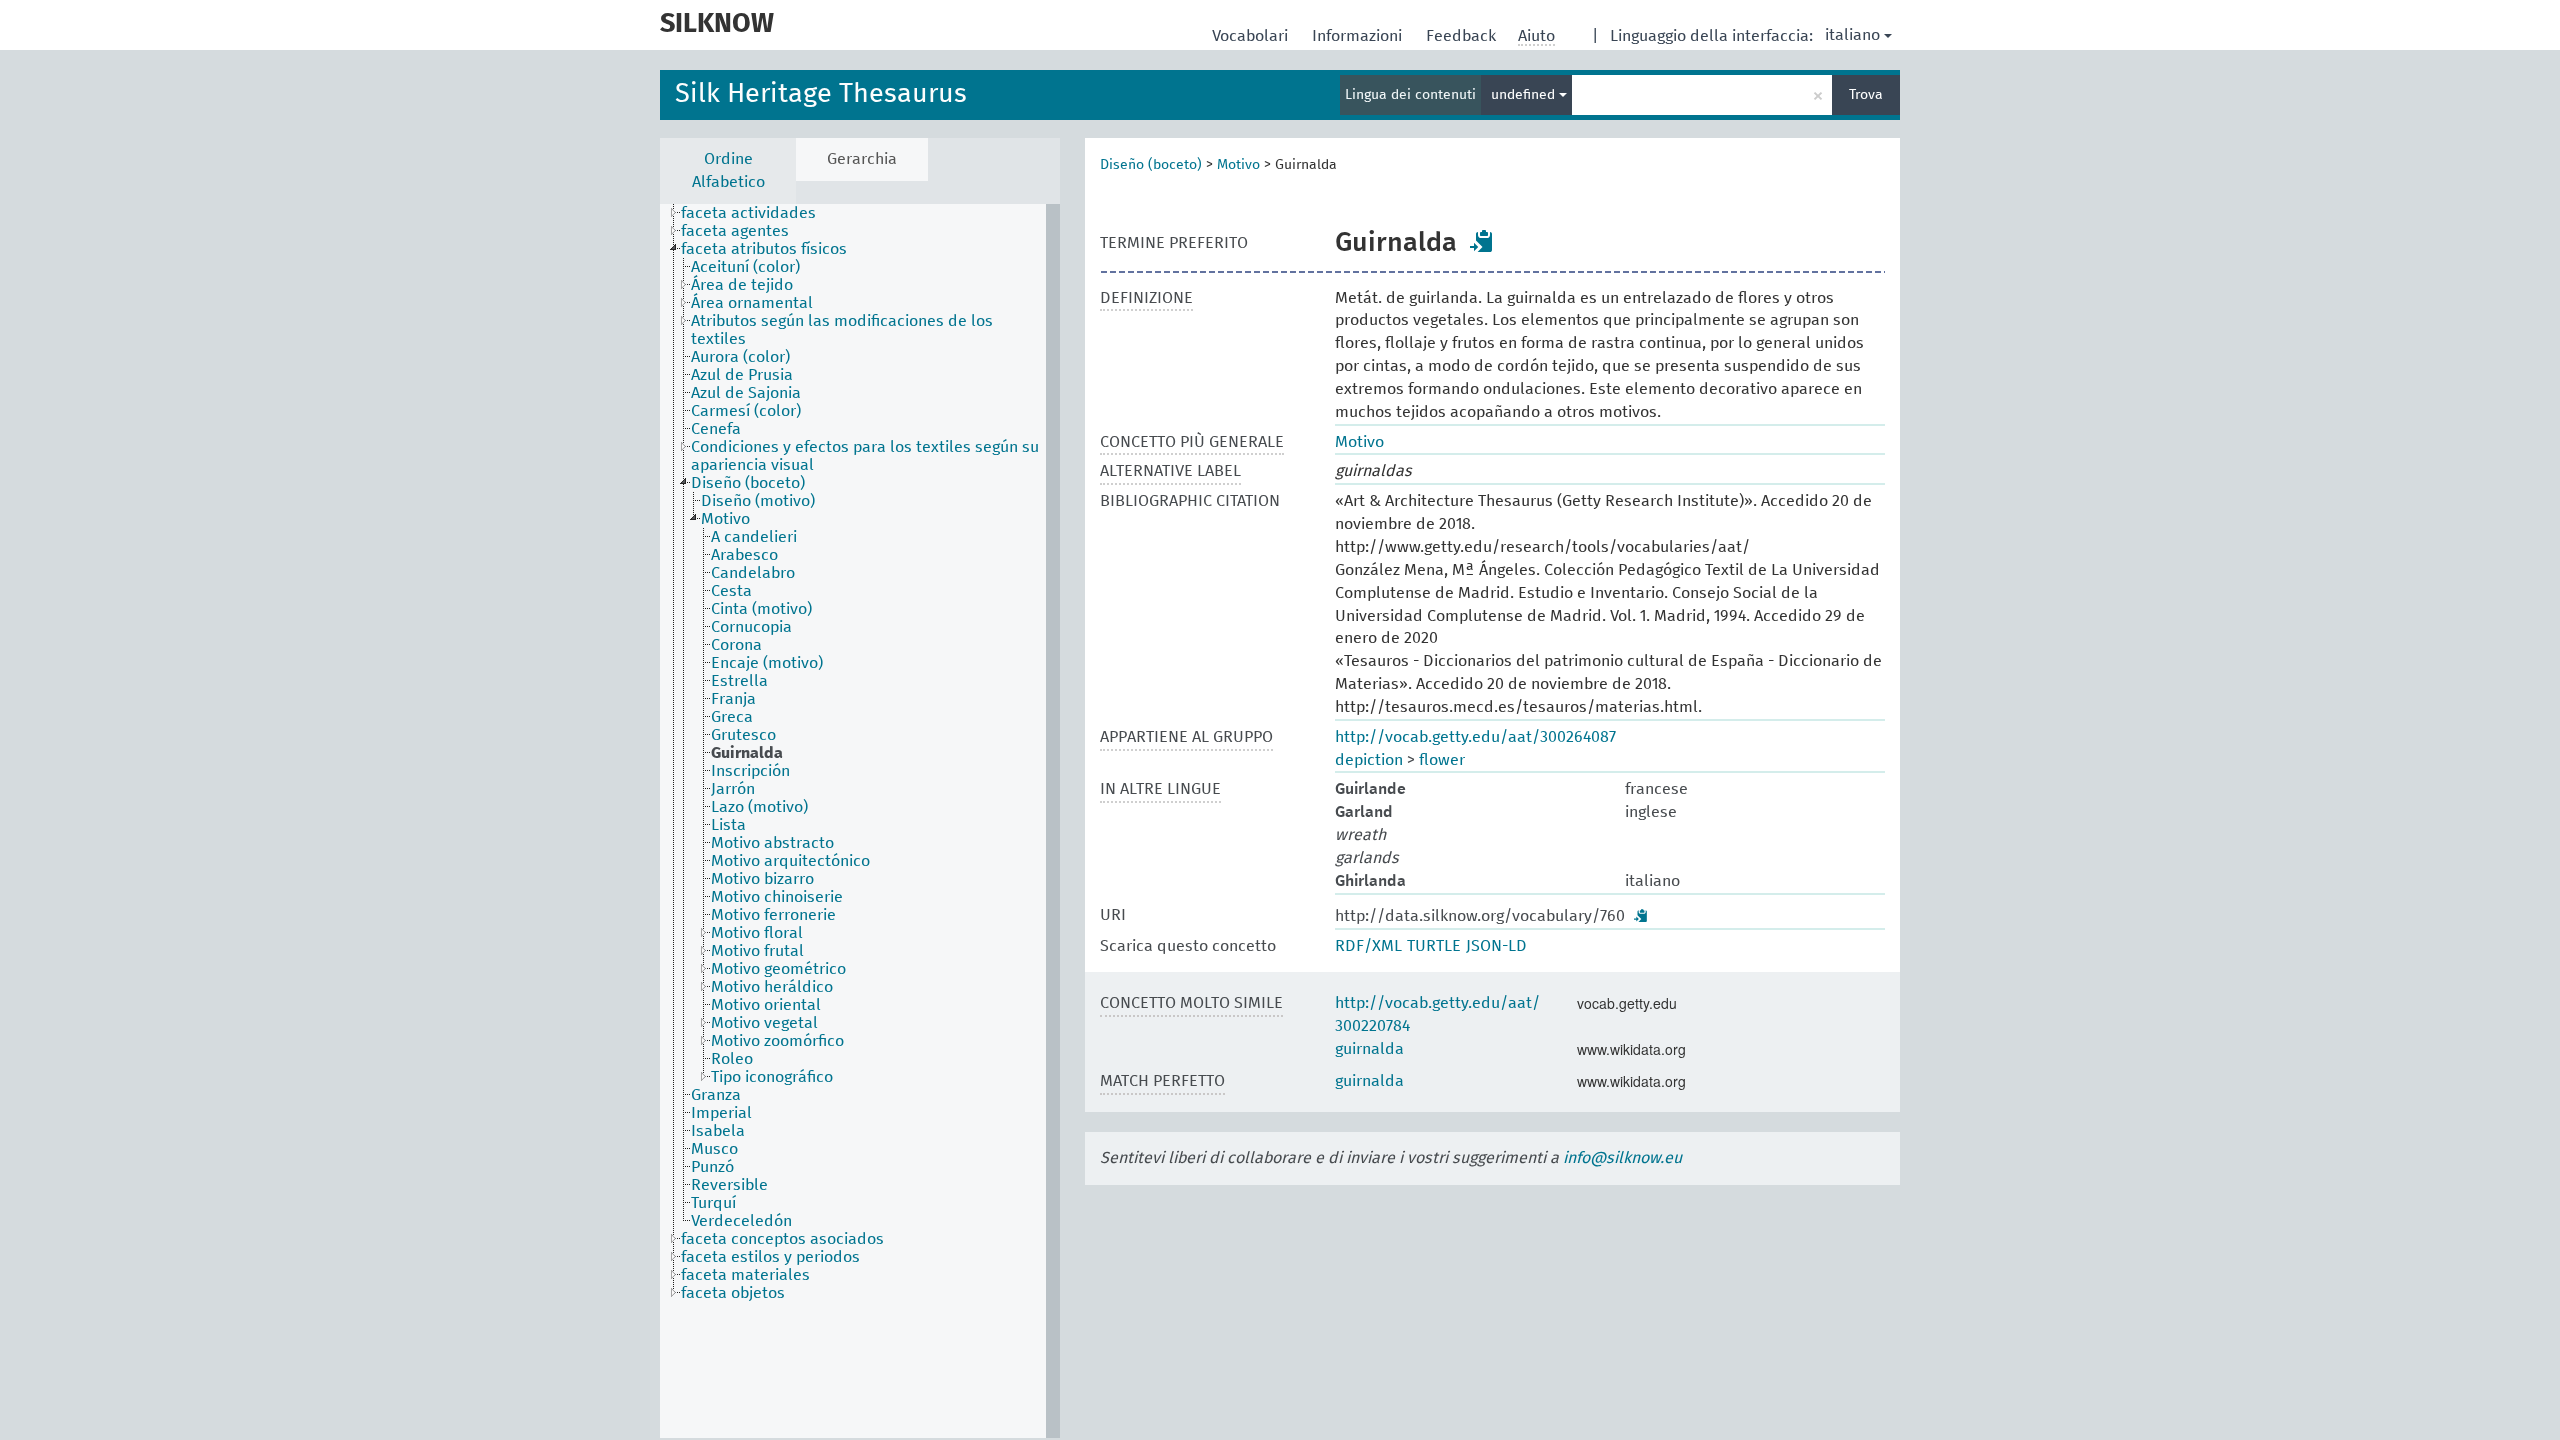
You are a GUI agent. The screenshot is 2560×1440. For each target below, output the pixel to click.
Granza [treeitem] (716, 1095)
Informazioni (1359, 36)
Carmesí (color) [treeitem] (746, 411)
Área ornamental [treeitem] (752, 303)
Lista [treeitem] (728, 825)
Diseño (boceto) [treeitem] (748, 483)
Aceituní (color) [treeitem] (745, 267)
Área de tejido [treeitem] (742, 285)
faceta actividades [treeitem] (748, 213)
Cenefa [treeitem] (716, 429)
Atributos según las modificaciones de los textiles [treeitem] (842, 330)
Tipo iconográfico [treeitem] (772, 1077)
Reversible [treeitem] (729, 1185)
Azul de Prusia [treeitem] (742, 375)
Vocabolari (1252, 36)
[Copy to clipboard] (1482, 241)
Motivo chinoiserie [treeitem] (777, 897)
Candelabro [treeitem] (753, 573)
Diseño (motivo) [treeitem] (758, 501)
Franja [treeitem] (733, 699)
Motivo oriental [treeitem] (766, 1005)
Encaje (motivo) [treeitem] (767, 663)
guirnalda (1369, 1049)
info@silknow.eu (1622, 1158)
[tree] (860, 821)
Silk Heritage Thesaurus (821, 94)
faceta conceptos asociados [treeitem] (782, 1239)
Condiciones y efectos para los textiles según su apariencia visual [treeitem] (865, 456)
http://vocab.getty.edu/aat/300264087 (1475, 737)
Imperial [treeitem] (721, 1113)
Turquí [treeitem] (713, 1203)
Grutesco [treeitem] (743, 735)
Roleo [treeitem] (732, 1059)
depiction (1369, 760)
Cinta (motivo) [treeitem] (761, 609)
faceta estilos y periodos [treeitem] (770, 1257)
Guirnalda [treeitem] (747, 753)
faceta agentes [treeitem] (735, 231)
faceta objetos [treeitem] (733, 1293)
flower (1442, 760)
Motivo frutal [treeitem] (757, 951)
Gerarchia (862, 159)
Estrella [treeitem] (739, 681)
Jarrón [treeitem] (733, 789)
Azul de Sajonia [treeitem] (746, 393)
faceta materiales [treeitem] (745, 1275)
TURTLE (1434, 946)
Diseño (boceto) (1151, 165)
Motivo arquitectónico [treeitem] (790, 861)
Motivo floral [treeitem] (757, 933)
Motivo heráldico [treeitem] (772, 987)
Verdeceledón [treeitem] (741, 1221)
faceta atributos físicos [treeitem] (764, 249)
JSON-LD (1496, 946)
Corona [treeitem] (736, 645)
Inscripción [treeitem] (750, 771)
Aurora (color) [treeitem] (740, 357)
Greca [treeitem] (732, 717)
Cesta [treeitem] (731, 591)
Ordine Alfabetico (728, 170)
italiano (1852, 35)
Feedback (1463, 36)
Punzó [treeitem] (712, 1167)
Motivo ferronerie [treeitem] (773, 915)
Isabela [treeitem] (718, 1131)
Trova (1866, 95)
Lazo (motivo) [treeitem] (759, 807)
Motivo (1238, 165)
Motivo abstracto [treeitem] (772, 843)
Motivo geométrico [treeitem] (778, 969)
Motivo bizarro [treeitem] (762, 879)
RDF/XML (1368, 946)
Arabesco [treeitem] (744, 555)
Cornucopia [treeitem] (751, 627)
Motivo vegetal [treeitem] (764, 1023)
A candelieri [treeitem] (754, 537)
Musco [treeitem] (714, 1149)
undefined (1525, 95)
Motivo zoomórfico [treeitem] (777, 1041)
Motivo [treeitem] (725, 519)
